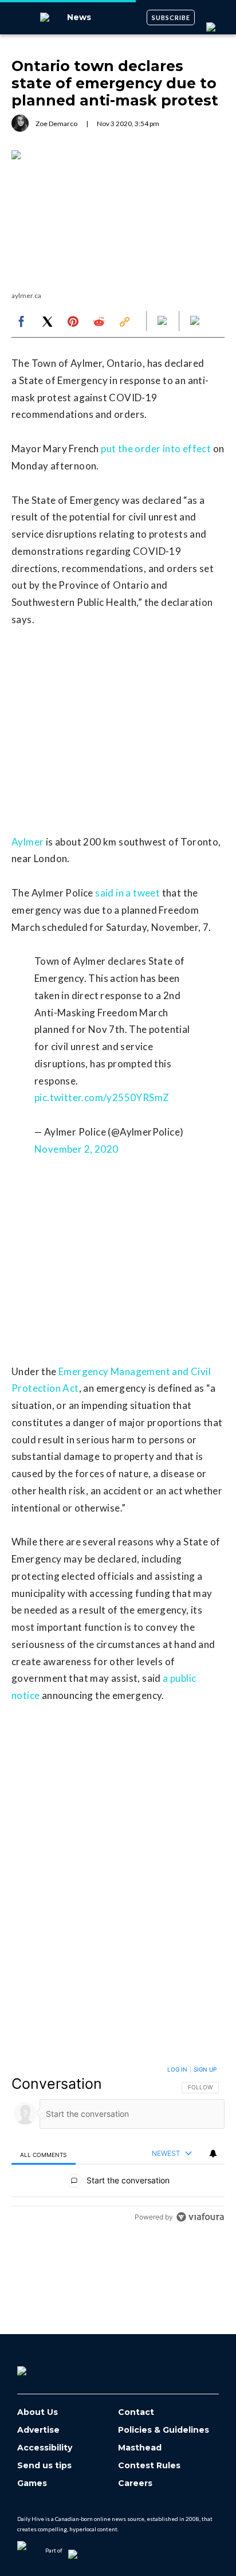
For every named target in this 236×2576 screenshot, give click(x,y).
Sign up (205, 2069)
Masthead (140, 2448)
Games (32, 2483)
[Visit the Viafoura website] (200, 2217)
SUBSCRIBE (171, 17)
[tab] (44, 2154)
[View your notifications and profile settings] (213, 2154)
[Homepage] (41, 2367)
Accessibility (45, 2448)
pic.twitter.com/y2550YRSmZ (102, 1097)
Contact (136, 2412)
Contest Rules (149, 2466)
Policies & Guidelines (164, 2430)
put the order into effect (156, 449)
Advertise (38, 2430)
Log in (177, 2069)
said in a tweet (127, 893)
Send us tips (44, 2466)
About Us (38, 2412)
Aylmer (27, 842)
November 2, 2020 (76, 1149)
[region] (118, 2146)
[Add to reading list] (196, 322)
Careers (135, 2483)
